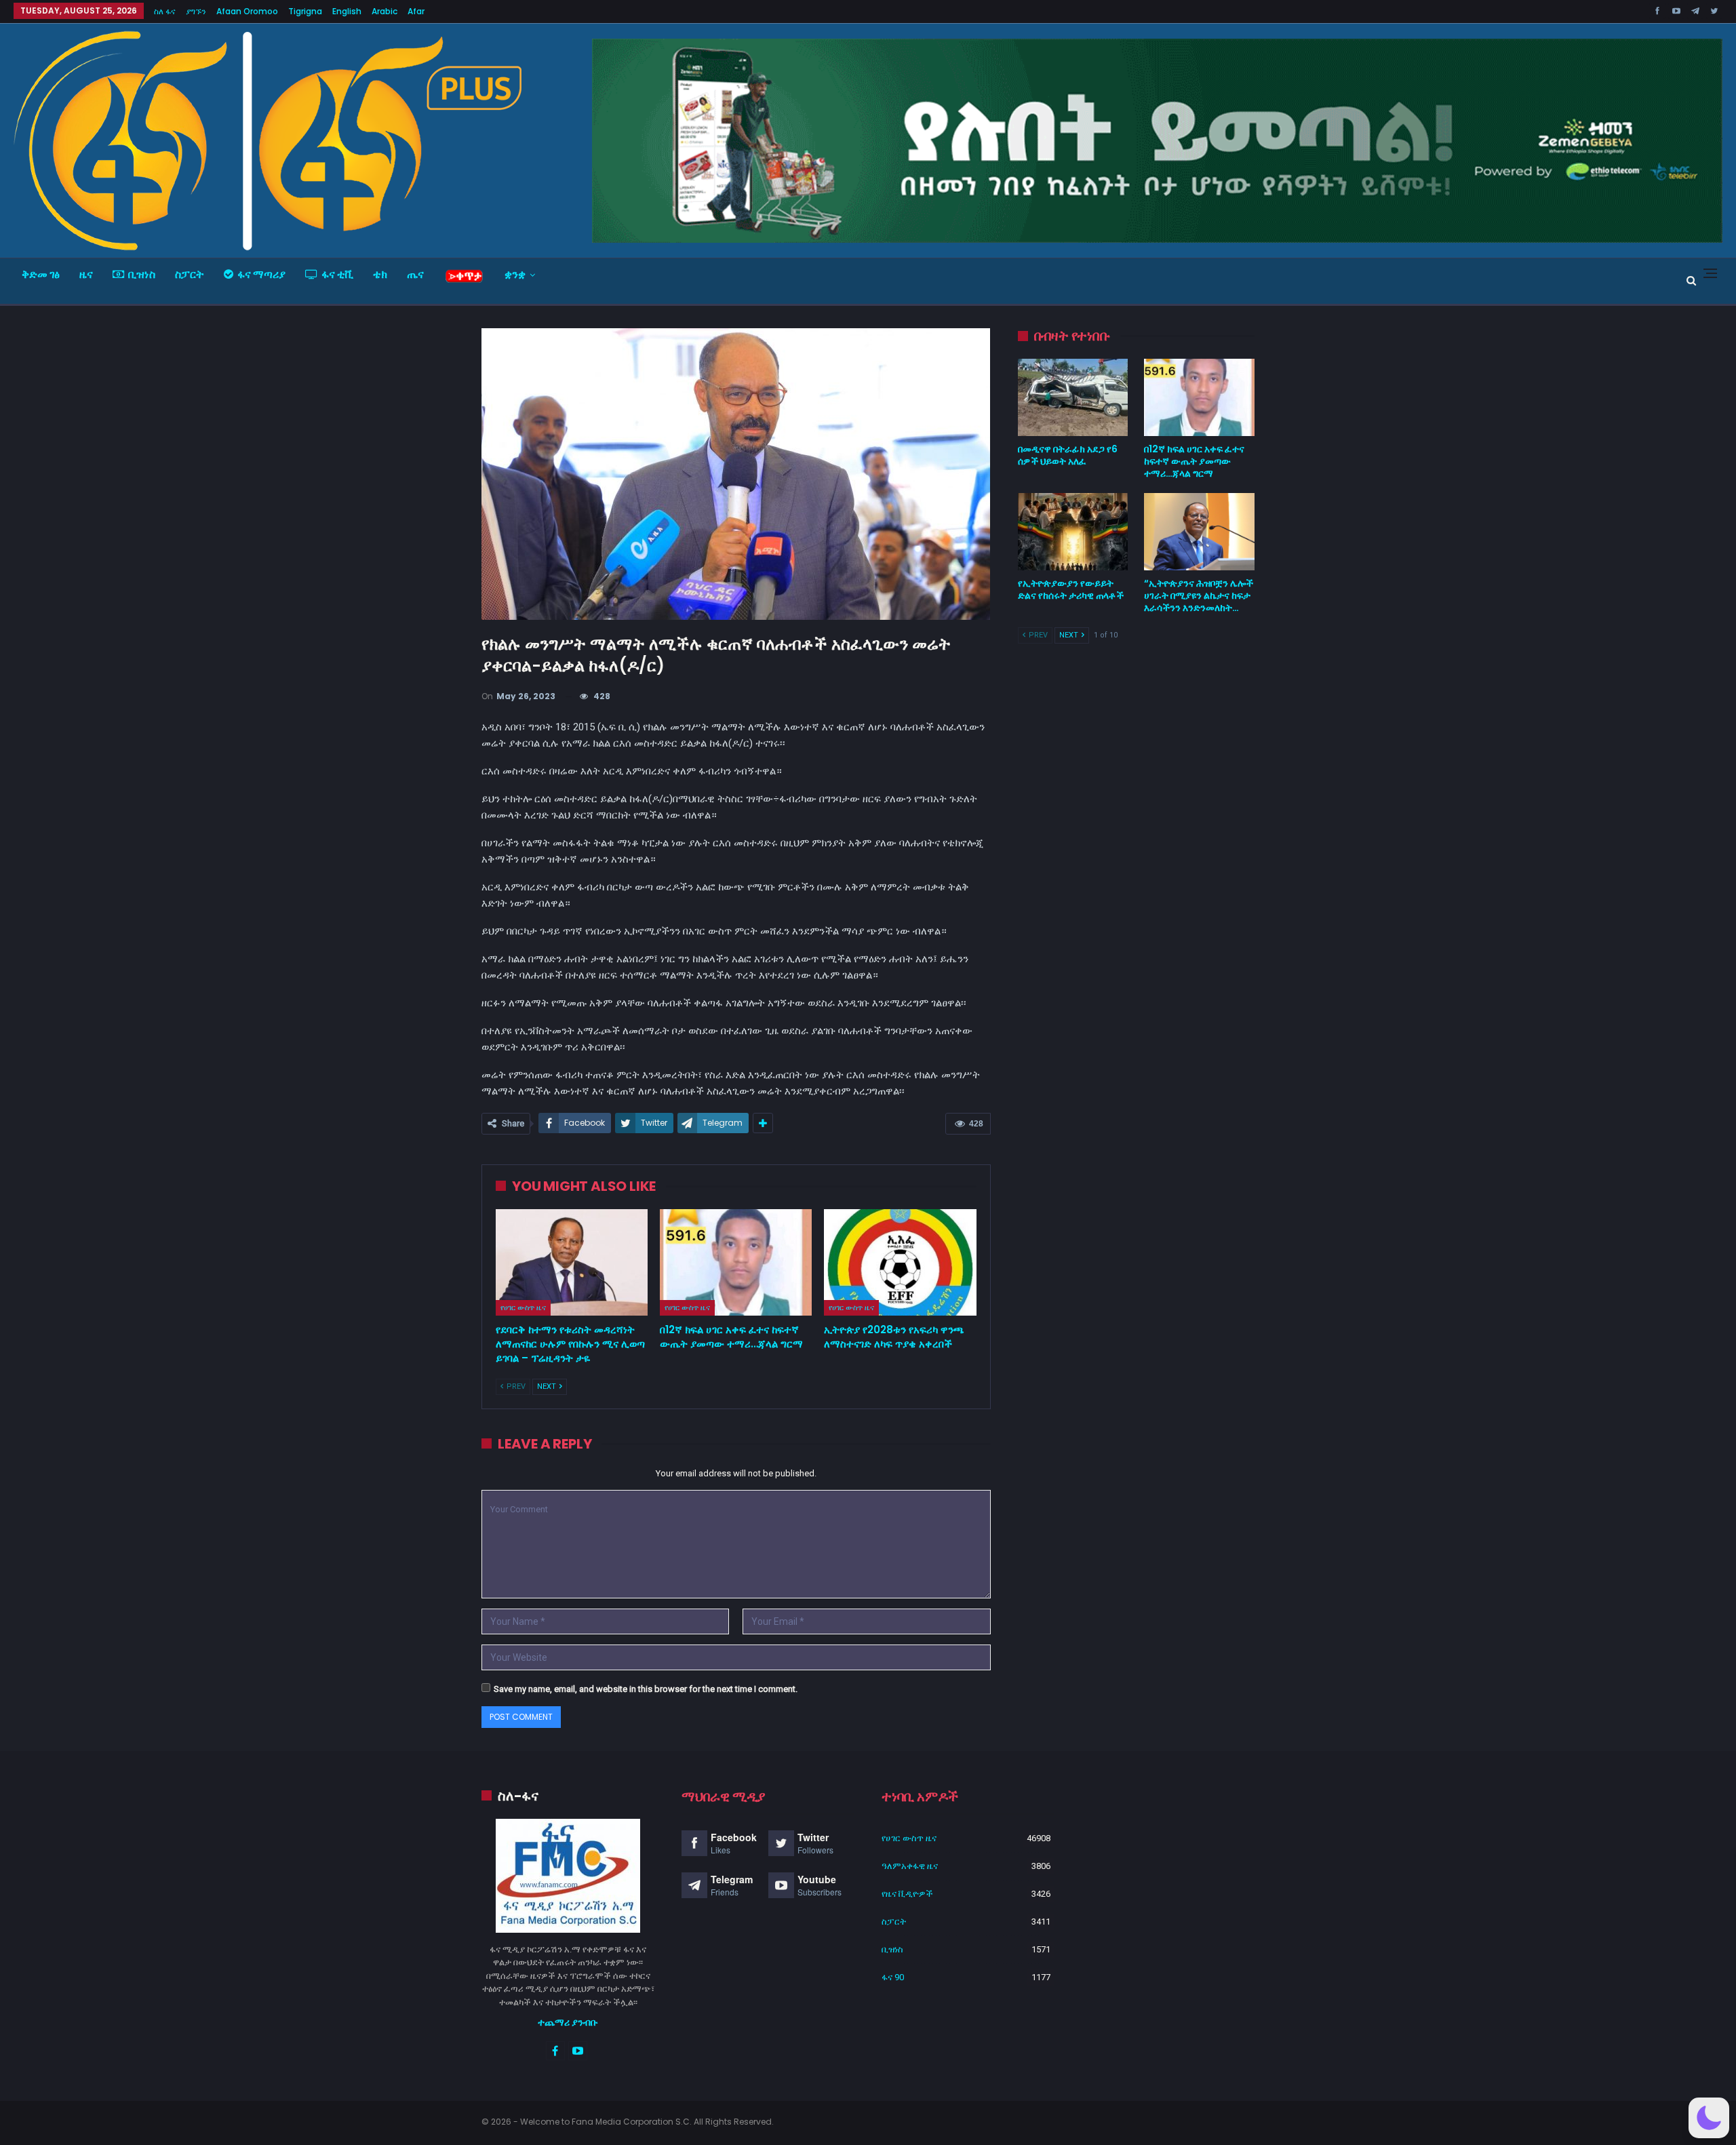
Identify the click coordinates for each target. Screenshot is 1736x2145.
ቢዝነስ (142, 274)
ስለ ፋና (165, 11)
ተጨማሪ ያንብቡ (568, 2022)
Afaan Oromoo (247, 11)
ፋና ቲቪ (337, 274)
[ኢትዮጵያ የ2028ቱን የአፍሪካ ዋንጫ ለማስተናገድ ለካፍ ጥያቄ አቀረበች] (900, 1262)
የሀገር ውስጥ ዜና (523, 1307)
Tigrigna (305, 11)
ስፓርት (190, 274)
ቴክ (380, 274)
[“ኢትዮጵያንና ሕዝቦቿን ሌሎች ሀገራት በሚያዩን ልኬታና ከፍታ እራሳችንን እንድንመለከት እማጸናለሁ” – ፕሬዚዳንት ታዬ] (1199, 532)
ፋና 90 (893, 1977)
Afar (416, 11)
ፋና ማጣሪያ (261, 274)
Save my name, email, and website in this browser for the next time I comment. (646, 1689)
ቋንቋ (515, 274)
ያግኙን (196, 11)
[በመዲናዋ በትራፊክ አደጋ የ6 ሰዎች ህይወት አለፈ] (1073, 397)
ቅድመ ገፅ (41, 274)
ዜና (86, 274)
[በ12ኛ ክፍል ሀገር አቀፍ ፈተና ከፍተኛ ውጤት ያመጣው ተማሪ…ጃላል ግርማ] (736, 1262)
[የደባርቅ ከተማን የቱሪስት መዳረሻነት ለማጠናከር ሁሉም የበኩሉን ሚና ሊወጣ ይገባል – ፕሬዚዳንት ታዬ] (572, 1262)
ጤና (415, 274)
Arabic (384, 11)
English (347, 11)
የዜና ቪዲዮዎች (907, 1894)
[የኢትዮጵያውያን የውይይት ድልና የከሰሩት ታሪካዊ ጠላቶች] (1073, 532)
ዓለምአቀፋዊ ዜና (910, 1866)
